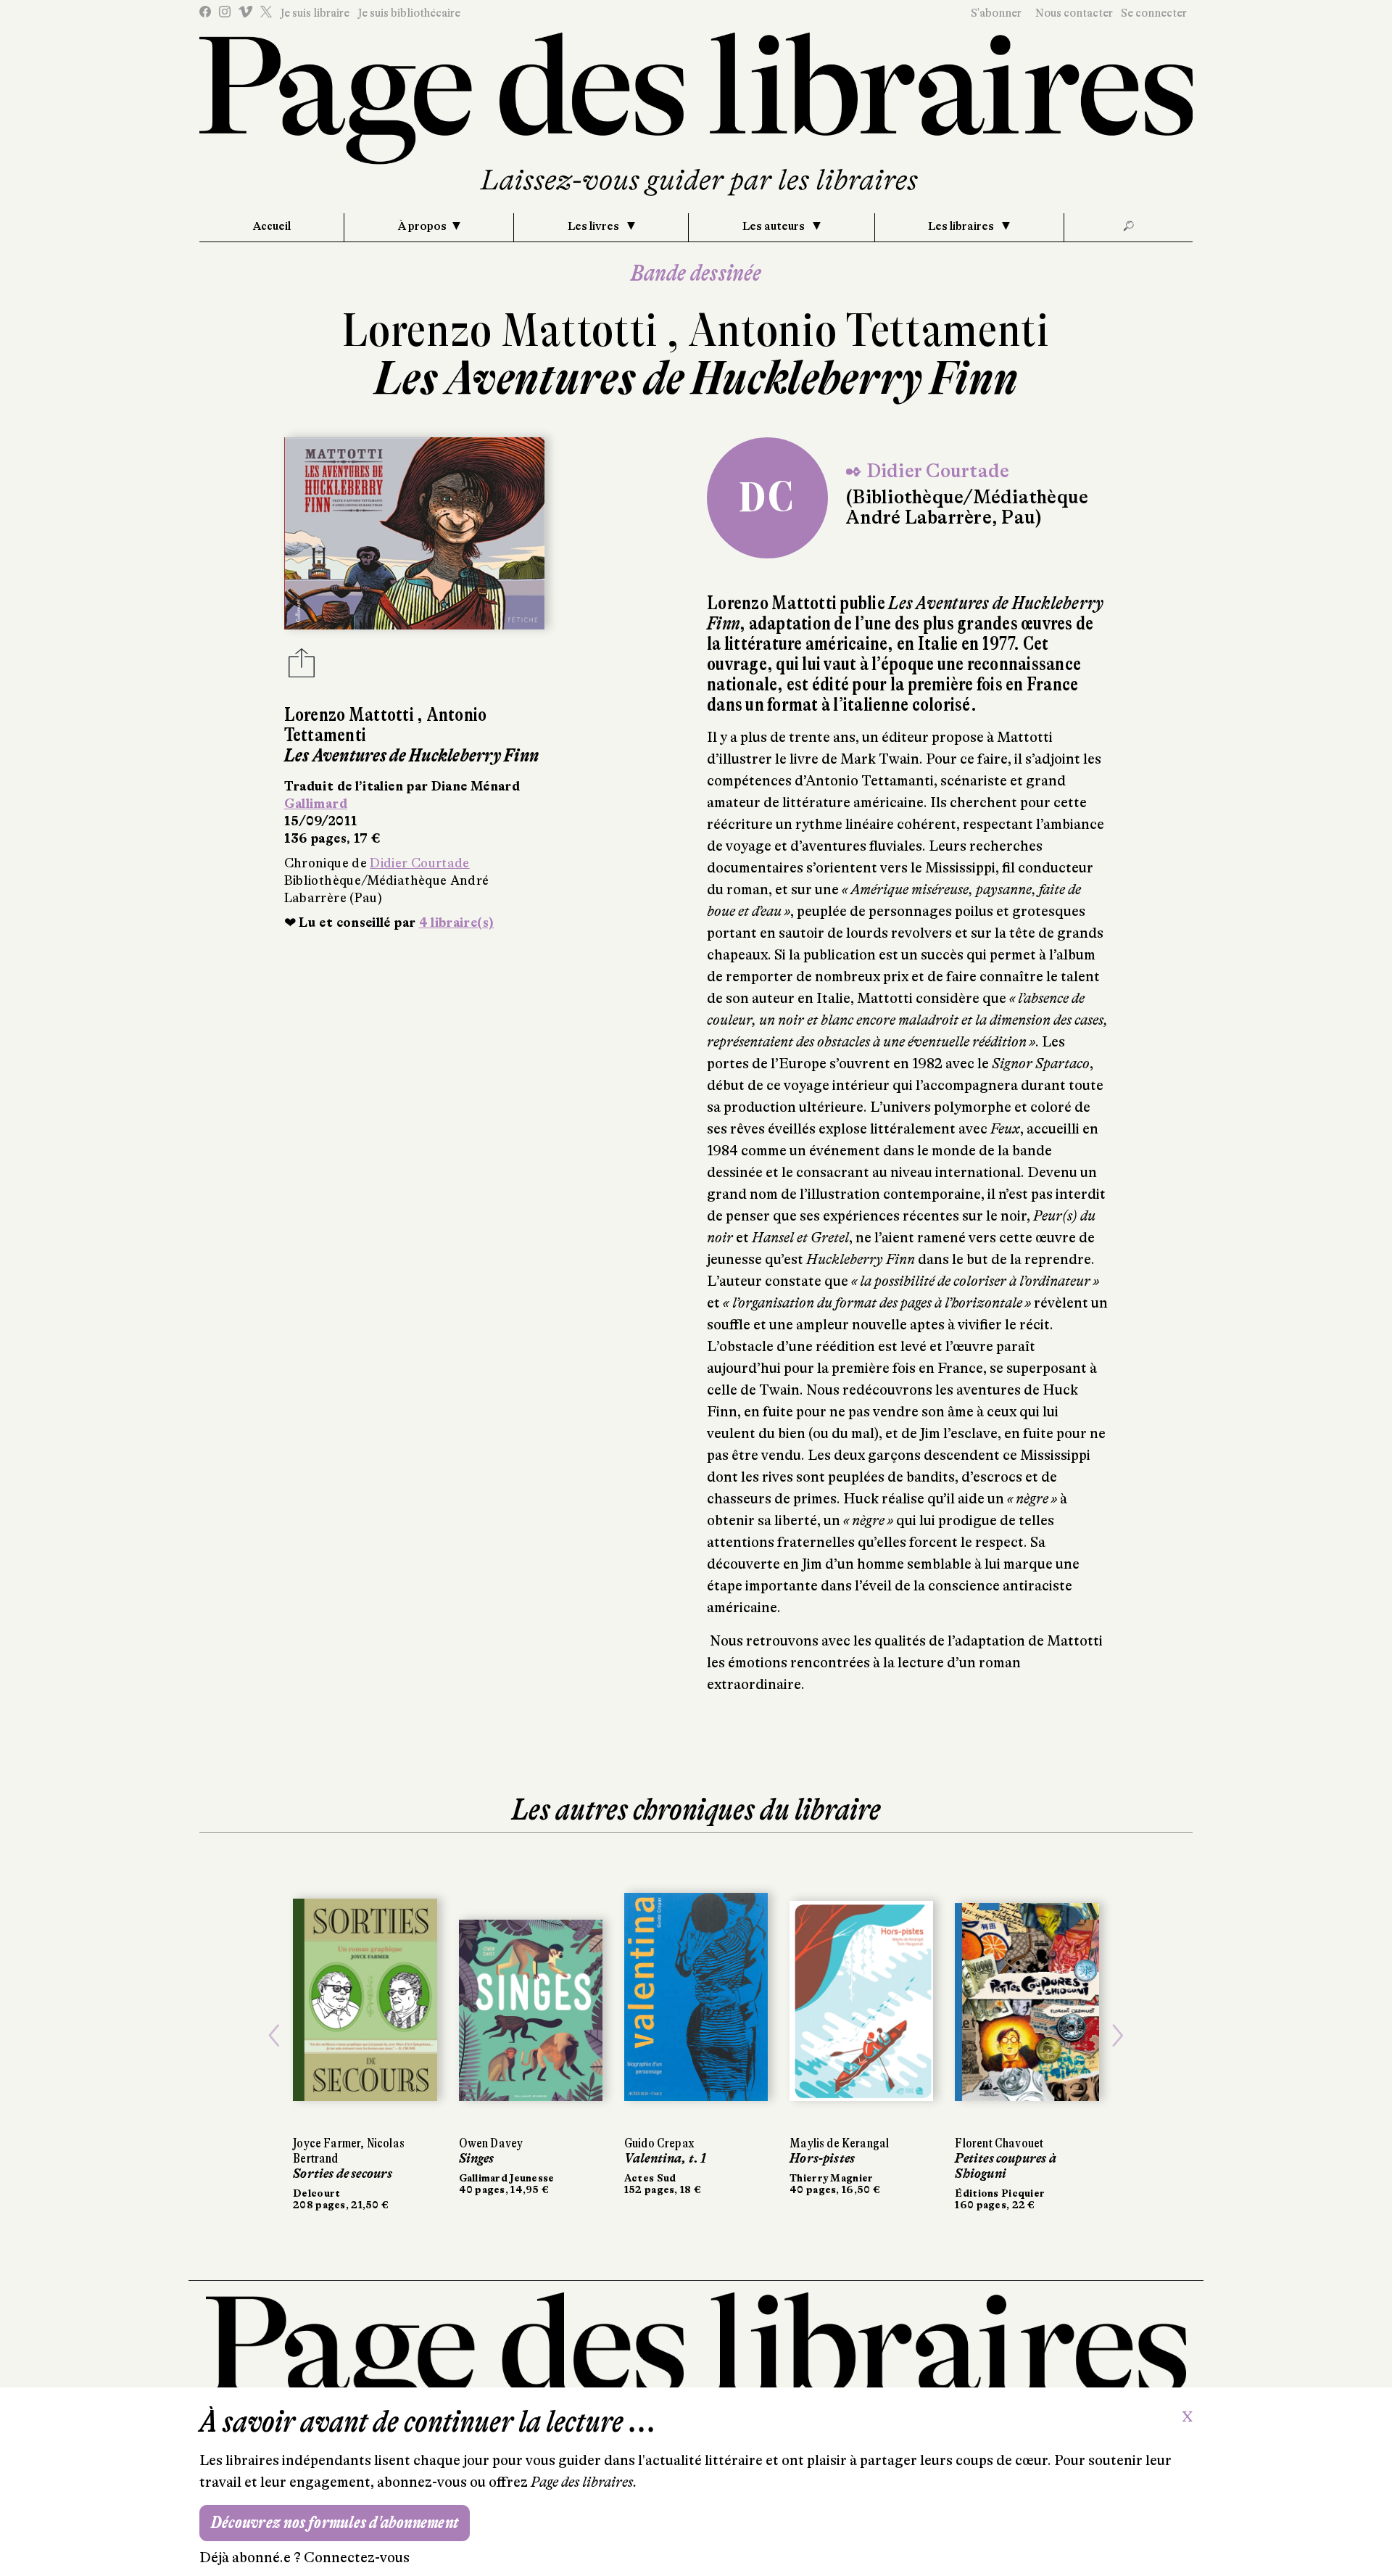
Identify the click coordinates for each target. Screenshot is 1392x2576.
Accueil (272, 226)
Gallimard (316, 804)
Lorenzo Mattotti (504, 330)
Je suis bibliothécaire (409, 13)
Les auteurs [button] (775, 226)
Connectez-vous (357, 2558)
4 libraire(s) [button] (457, 922)
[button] (274, 2036)
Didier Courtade (419, 863)
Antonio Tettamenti (869, 330)
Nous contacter (1074, 13)
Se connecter (1154, 13)
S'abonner (996, 13)
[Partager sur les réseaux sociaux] (302, 667)
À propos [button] (422, 226)
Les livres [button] (594, 226)
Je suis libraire (315, 13)
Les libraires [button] (962, 226)
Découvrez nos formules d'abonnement (335, 2523)
